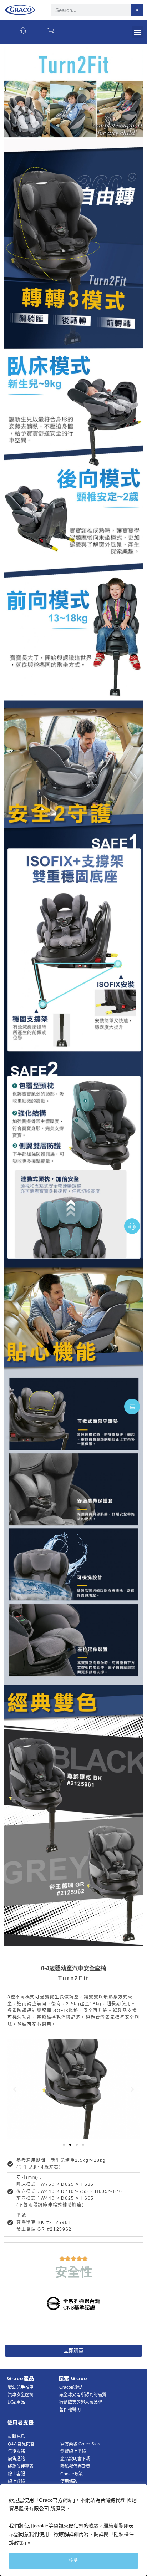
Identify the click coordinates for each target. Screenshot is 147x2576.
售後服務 (16, 2451)
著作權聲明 (70, 2410)
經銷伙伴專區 (21, 2466)
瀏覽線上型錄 (73, 2451)
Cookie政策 (72, 2474)
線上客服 (16, 2474)
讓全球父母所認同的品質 (83, 2395)
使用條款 (69, 2481)
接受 (73, 2561)
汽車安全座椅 (21, 2395)
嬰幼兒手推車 (21, 2387)
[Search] (137, 10)
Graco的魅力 (72, 2387)
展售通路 (16, 2459)
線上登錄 (16, 2481)
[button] (138, 32)
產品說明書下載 (75, 2459)
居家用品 (16, 2402)
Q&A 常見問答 (21, 2444)
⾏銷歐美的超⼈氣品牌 (81, 2402)
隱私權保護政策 (75, 2466)
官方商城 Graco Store (81, 2444)
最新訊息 (16, 2437)
